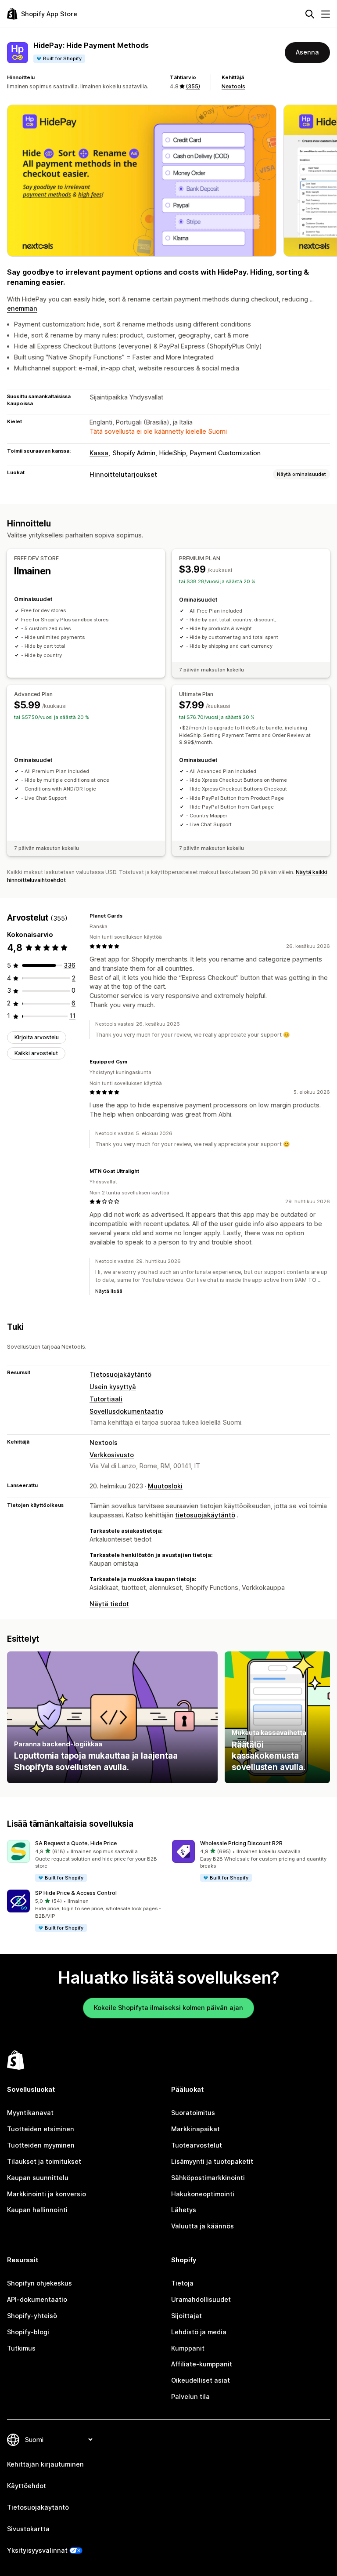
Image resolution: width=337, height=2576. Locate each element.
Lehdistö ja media (199, 2332)
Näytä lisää (109, 1291)
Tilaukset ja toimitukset (44, 2161)
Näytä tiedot (109, 1604)
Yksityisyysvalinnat (37, 2550)
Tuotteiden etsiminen (41, 2129)
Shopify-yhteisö (32, 2316)
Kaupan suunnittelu (38, 2178)
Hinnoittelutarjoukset (123, 474)
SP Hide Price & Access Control (76, 1893)
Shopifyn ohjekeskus (39, 2283)
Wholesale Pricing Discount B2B (241, 1843)
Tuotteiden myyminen (41, 2145)
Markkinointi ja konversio (47, 2194)
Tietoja (182, 2283)
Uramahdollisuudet (201, 2299)
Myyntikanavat (30, 2113)
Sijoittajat (186, 2316)
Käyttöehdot (27, 2486)
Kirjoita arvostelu (37, 1037)
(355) (193, 86)
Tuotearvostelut (197, 2145)
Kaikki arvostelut (36, 1053)
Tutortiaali (106, 1399)
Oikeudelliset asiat (201, 2380)
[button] (86, 1861)
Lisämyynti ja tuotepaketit (212, 2161)
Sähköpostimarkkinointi (208, 2178)
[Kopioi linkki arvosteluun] (128, 916)
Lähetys (184, 2210)
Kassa (99, 453)
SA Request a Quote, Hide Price (76, 1843)
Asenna (307, 52)
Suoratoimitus (193, 2113)
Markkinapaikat (195, 2129)
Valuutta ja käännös (203, 2226)
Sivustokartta (28, 2529)
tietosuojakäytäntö (205, 1515)
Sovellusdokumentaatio (126, 1411)
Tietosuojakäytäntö (120, 1374)
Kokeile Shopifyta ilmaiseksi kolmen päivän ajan (168, 2008)
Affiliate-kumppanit (202, 2364)
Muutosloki (165, 1486)
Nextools (233, 86)
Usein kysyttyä (113, 1387)
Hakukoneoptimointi (203, 2194)
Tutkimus (21, 2348)
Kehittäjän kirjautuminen (45, 2464)
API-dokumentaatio (37, 2299)
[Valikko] (326, 14)
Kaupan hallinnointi (37, 2210)
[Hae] (310, 14)
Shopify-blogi (28, 2332)
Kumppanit (188, 2348)
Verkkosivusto (112, 1455)
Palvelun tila (190, 2396)
